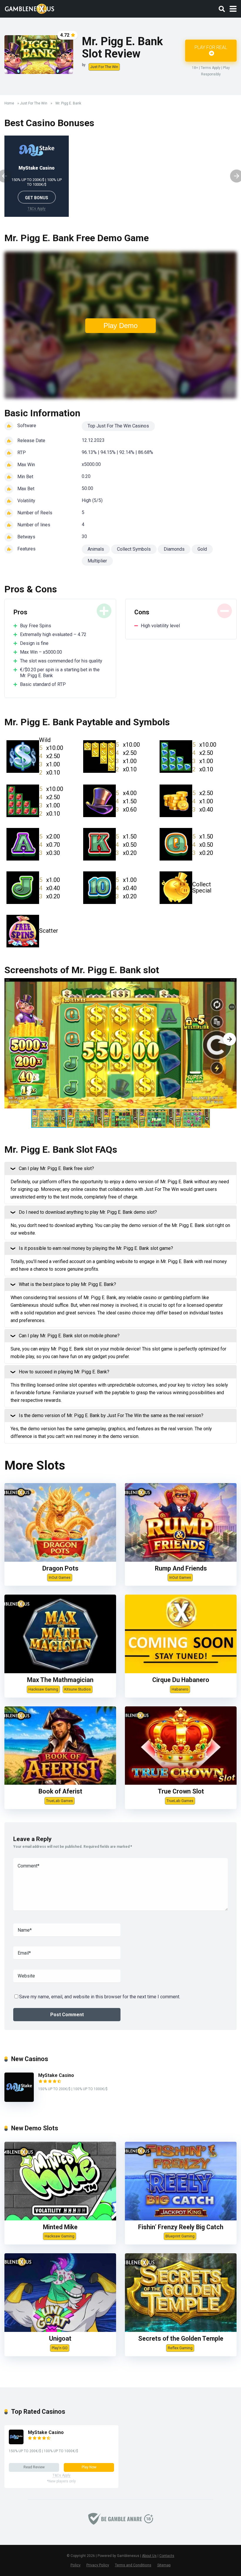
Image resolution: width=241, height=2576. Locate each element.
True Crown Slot (181, 1791)
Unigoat (60, 2338)
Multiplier (97, 561)
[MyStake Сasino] (19, 2100)
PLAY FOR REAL (211, 47)
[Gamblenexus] (30, 8)
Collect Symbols (134, 549)
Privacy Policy (98, 2565)
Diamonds (174, 549)
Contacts (167, 2556)
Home (9, 103)
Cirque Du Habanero (181, 1680)
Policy (76, 2565)
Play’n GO (60, 2348)
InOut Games (60, 1577)
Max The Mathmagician (60, 1680)
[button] (230, 1039)
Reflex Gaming (180, 2348)
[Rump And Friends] (181, 1560)
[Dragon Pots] (60, 1560)
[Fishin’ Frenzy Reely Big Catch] (181, 2219)
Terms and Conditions (133, 2565)
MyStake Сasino (37, 168)
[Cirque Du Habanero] (181, 1672)
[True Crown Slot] (181, 1783)
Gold (202, 549)
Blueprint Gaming (180, 2236)
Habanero (180, 1689)
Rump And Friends (181, 1568)
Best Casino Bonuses (49, 123)
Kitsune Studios (78, 1689)
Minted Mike (60, 2227)
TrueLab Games (60, 1801)
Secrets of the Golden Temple (181, 2338)
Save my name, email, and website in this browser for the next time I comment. (100, 1997)
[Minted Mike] (60, 2219)
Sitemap (164, 2565)
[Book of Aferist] (60, 1783)
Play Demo (120, 326)
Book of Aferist (60, 1791)
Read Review (34, 2467)
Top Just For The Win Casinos (118, 426)
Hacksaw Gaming (43, 1689)
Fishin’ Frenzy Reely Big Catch (181, 2227)
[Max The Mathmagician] (60, 1672)
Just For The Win (104, 67)
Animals (96, 549)
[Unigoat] (60, 2330)
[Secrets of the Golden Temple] (181, 2330)
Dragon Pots (60, 1568)
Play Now (89, 2467)
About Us (149, 2556)
